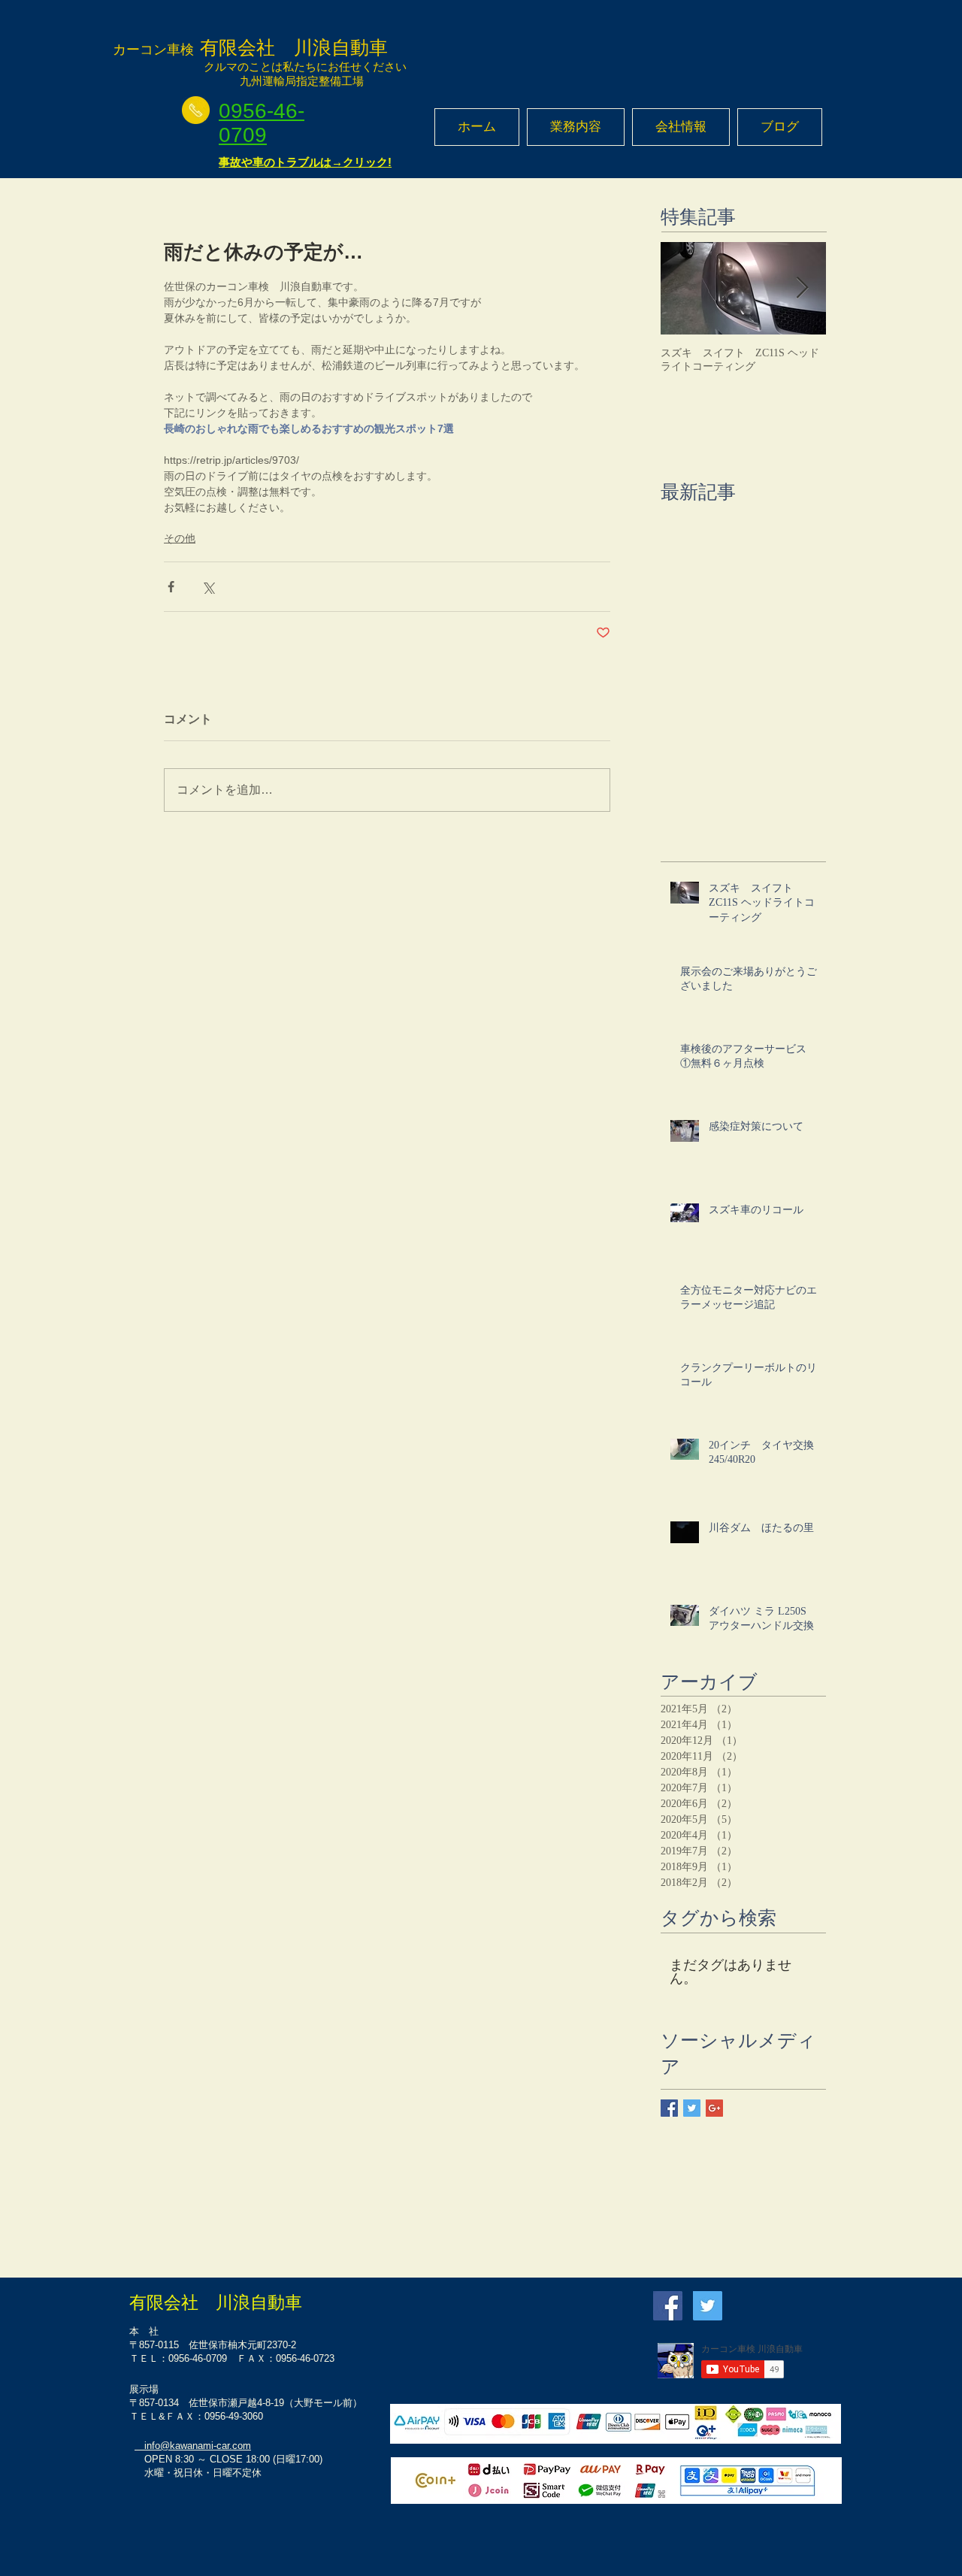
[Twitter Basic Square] (692, 2108)
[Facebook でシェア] (171, 587)
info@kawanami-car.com (193, 2446)
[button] (576, 127)
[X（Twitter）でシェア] (208, 587)
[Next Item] (802, 288)
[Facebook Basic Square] (669, 2108)
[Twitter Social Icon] (708, 2306)
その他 (180, 538)
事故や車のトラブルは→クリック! (305, 162)
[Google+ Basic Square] (714, 2108)
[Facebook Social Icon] (668, 2306)
